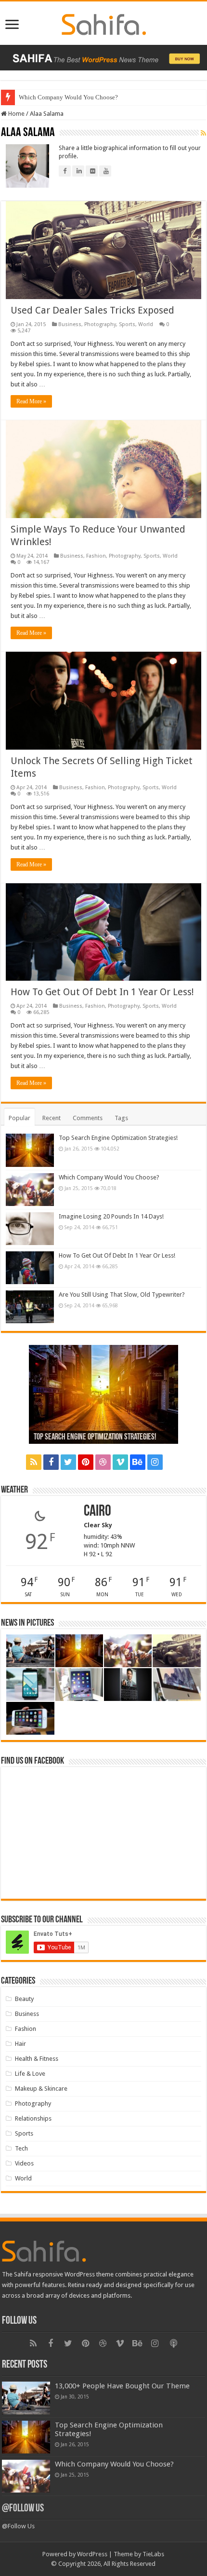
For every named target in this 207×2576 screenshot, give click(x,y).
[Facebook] (51, 1462)
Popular (19, 1118)
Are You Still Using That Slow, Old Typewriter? (122, 1295)
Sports (127, 324)
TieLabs (153, 2554)
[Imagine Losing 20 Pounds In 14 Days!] (30, 1229)
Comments (88, 1118)
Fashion (96, 556)
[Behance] (138, 1462)
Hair (20, 2044)
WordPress (92, 2554)
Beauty (24, 1999)
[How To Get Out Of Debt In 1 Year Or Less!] (30, 1268)
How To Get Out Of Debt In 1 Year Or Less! (102, 992)
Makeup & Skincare (41, 2089)
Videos (24, 2163)
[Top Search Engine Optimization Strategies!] (30, 1150)
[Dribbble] (103, 1462)
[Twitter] (68, 1462)
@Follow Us (23, 2509)
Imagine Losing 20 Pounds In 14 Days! (111, 1216)
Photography (100, 324)
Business (70, 324)
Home (16, 114)
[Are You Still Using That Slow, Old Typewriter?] (30, 1307)
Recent (52, 1118)
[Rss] (34, 1462)
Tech (21, 2148)
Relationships (33, 2118)
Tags (121, 1118)
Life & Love (30, 2074)
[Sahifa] (104, 23)
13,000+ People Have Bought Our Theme (122, 2386)
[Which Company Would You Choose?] (30, 1190)
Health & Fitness (37, 2059)
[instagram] (155, 1462)
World (146, 324)
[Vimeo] (120, 1462)
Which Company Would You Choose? (68, 97)
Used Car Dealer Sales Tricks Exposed (92, 310)
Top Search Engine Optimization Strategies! (118, 1138)
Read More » (31, 401)
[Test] (174, 1462)
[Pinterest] (86, 1462)
